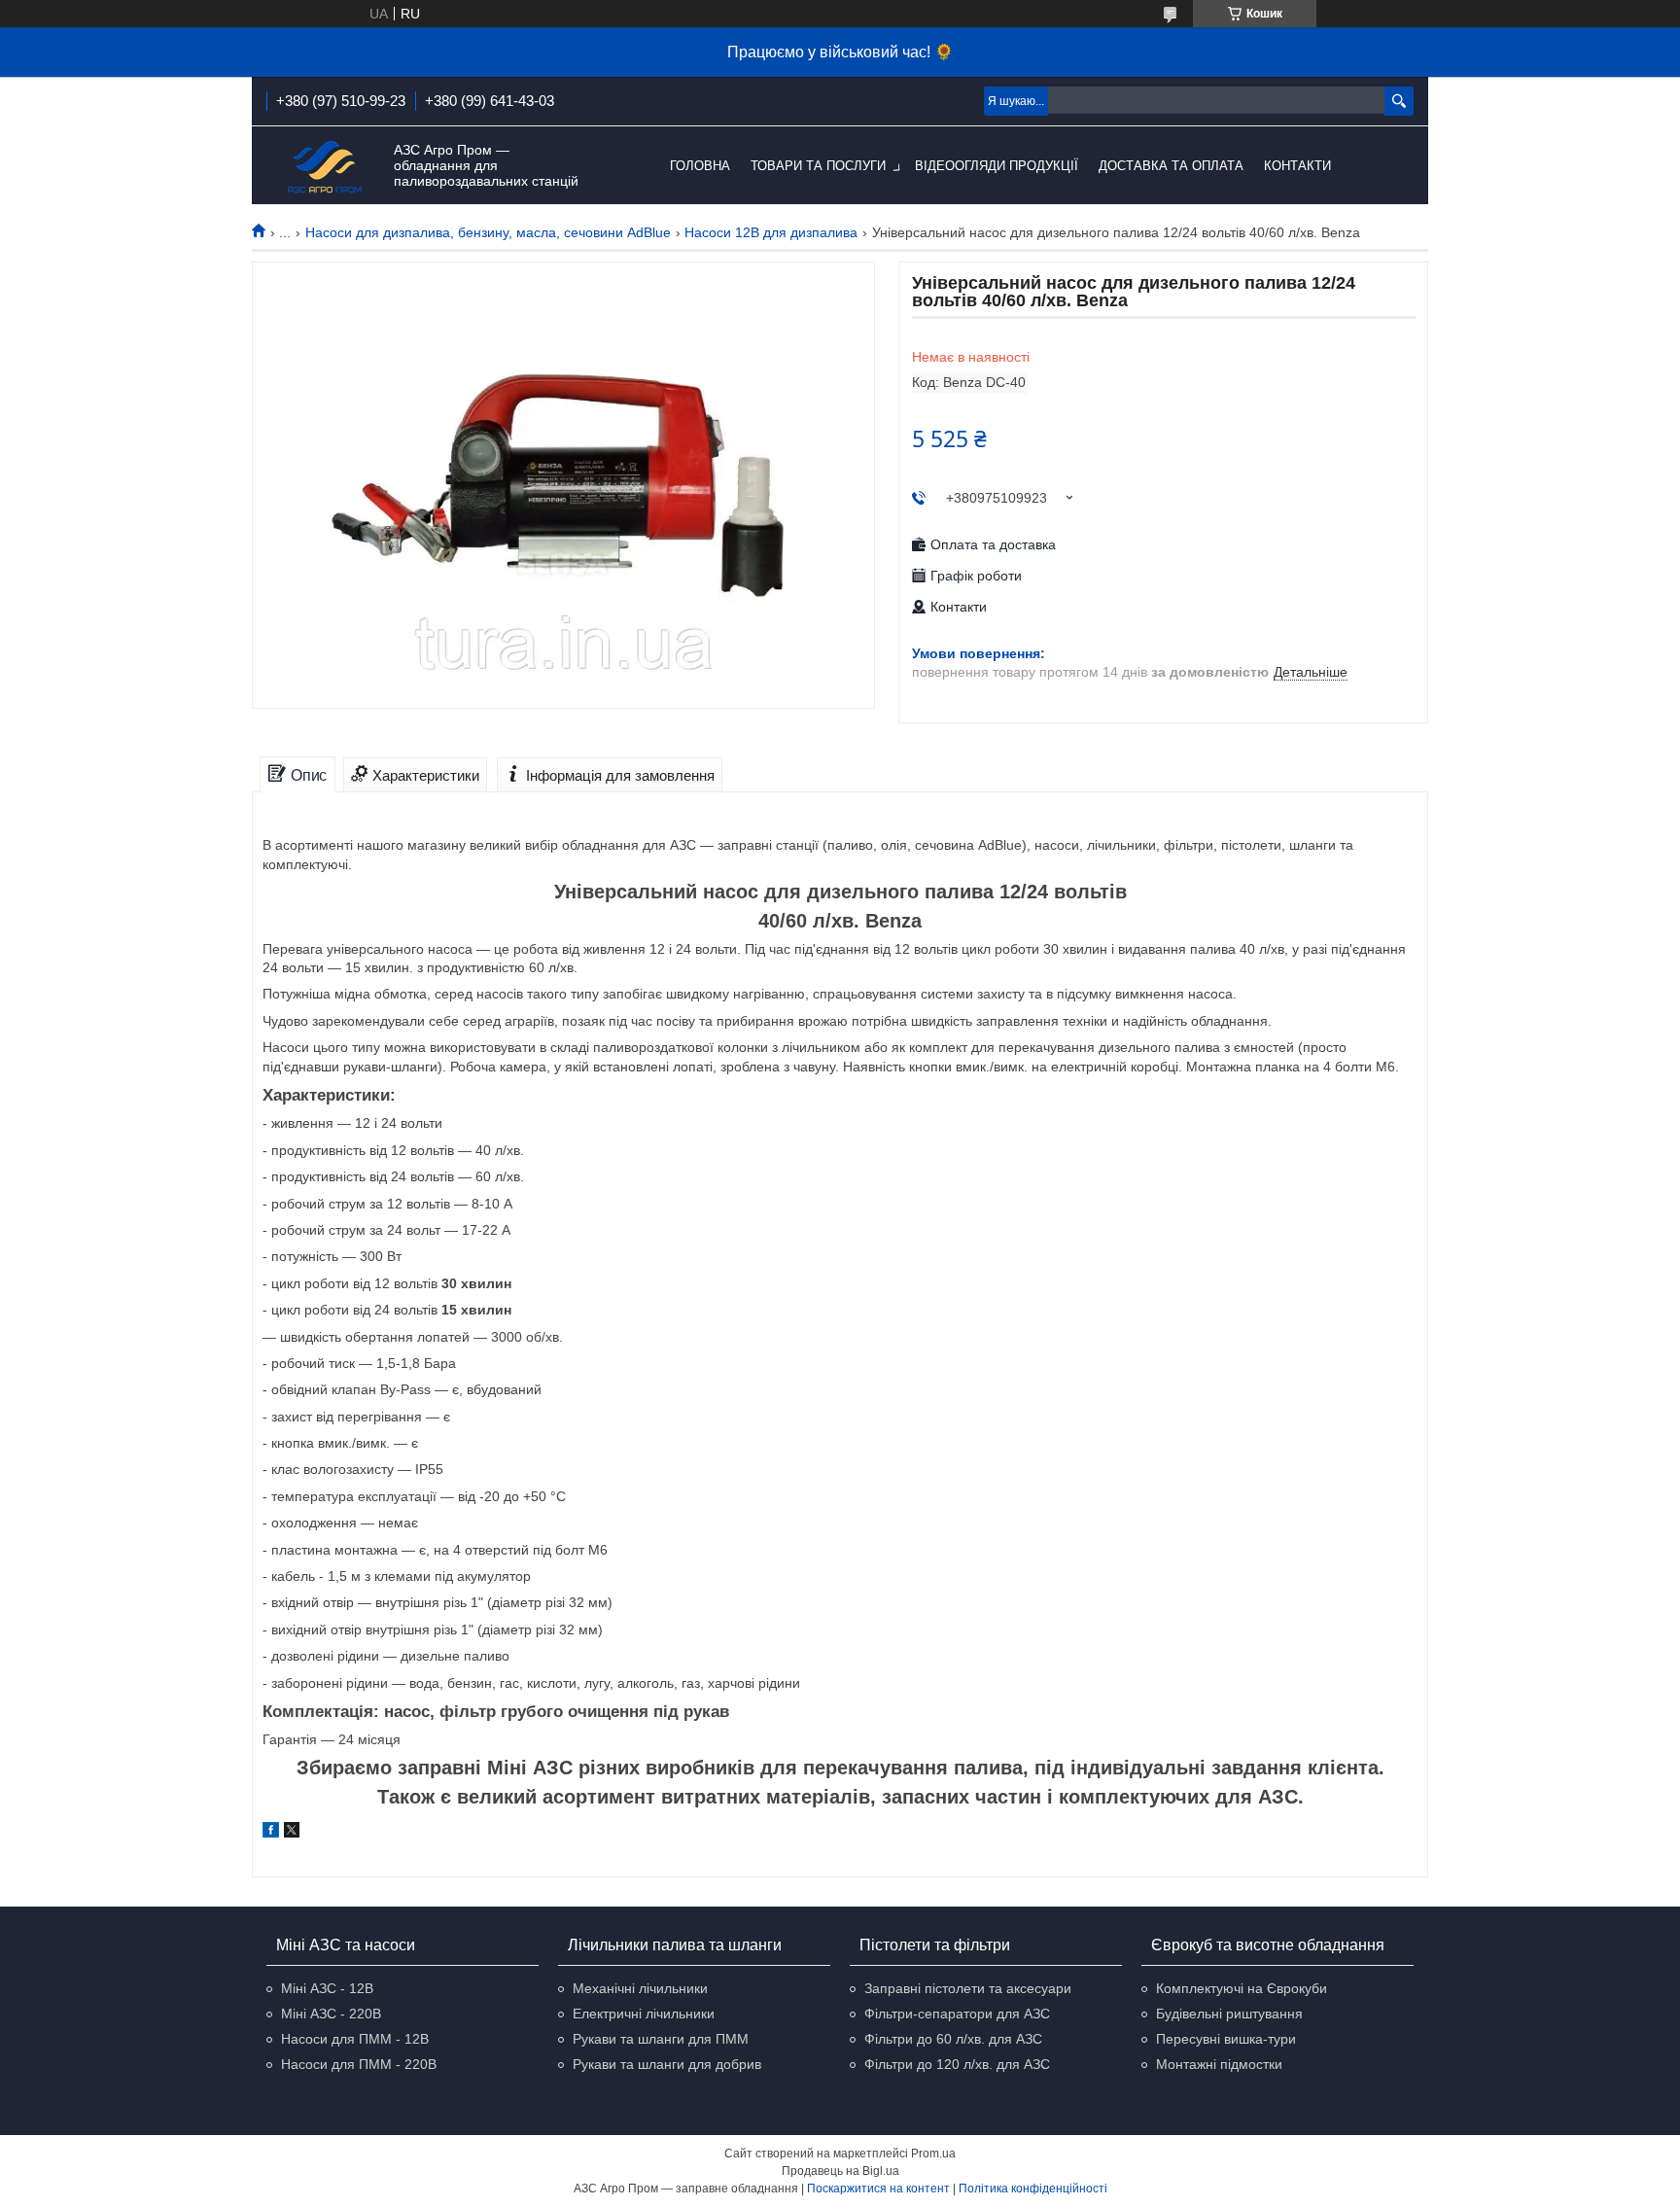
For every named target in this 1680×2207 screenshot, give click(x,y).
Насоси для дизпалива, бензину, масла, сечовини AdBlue (488, 232)
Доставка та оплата (1171, 166)
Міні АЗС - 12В (327, 1988)
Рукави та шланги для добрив (667, 2064)
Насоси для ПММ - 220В (359, 2064)
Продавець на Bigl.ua (840, 2171)
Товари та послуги (818, 166)
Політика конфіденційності (1033, 2189)
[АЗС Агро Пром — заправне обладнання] (325, 167)
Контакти (1297, 166)
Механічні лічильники (640, 1988)
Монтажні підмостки (1219, 2064)
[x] (292, 1833)
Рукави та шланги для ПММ (661, 2039)
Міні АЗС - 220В (331, 2014)
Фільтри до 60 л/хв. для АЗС (953, 2039)
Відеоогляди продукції (997, 166)
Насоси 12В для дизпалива (771, 232)
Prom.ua (933, 2154)
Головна (700, 166)
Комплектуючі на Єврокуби (1242, 1988)
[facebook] (271, 1833)
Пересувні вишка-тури (1226, 2039)
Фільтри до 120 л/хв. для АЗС (957, 2064)
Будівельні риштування (1229, 2014)
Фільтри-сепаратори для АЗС (957, 2014)
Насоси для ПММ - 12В (355, 2039)
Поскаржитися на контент (878, 2189)
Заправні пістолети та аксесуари (968, 1988)
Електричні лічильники (644, 2014)
